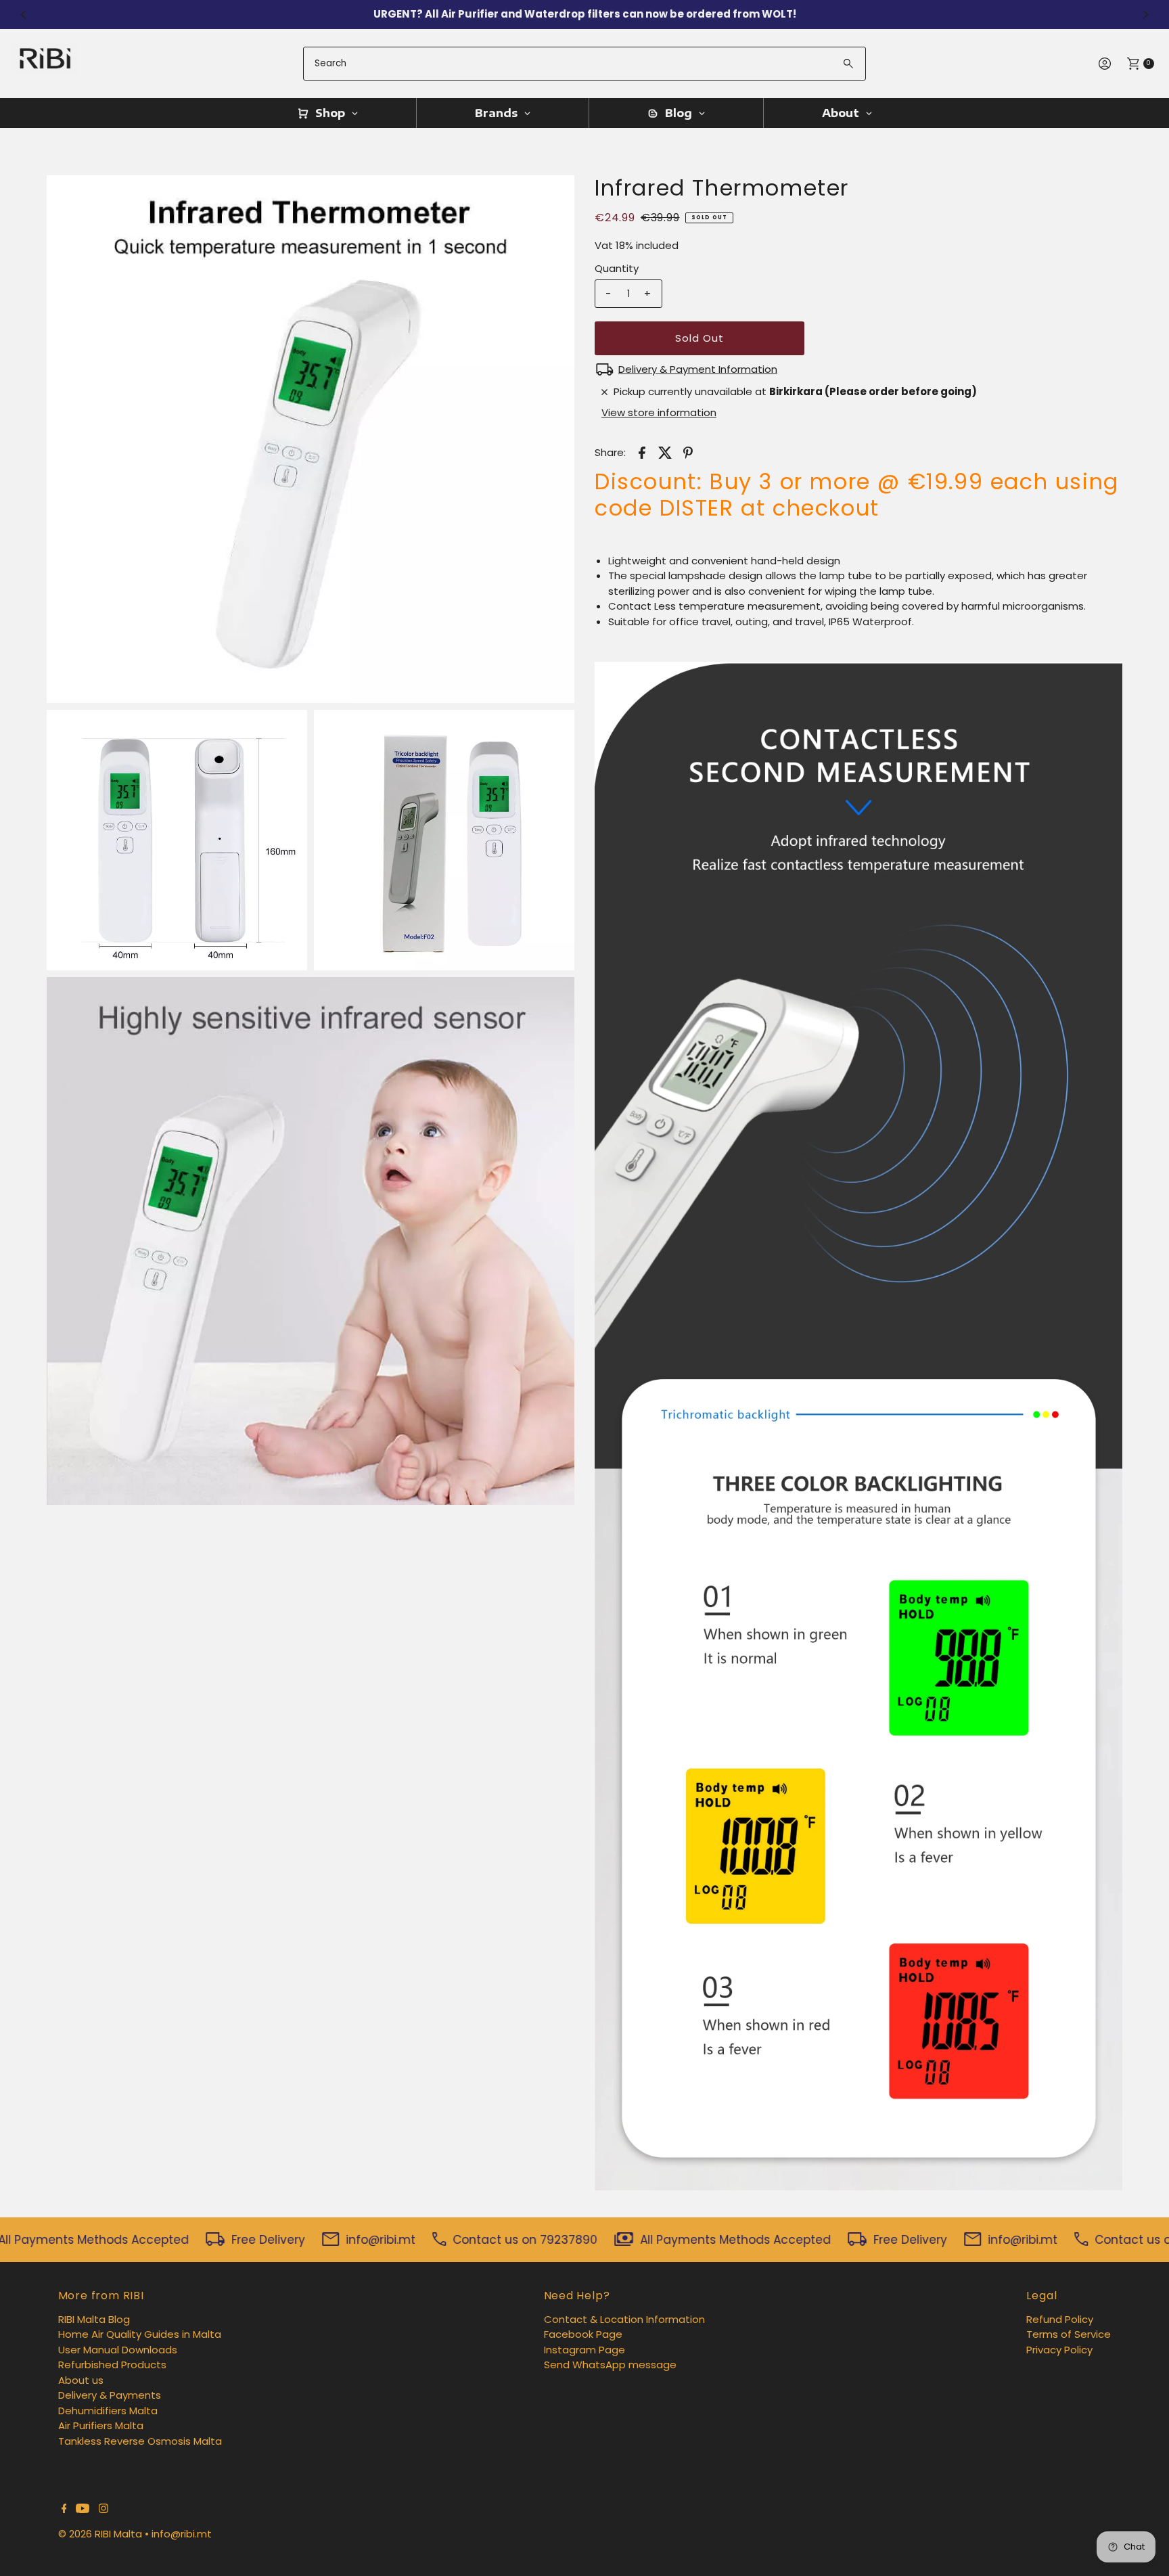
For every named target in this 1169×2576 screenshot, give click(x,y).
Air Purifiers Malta (101, 2425)
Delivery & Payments (110, 2395)
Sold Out (700, 338)
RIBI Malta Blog (94, 2319)
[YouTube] (83, 2510)
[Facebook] (64, 2510)
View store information (659, 412)
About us (81, 2380)
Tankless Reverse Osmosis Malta (140, 2441)
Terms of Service (1069, 2334)
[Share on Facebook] (642, 452)
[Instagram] (104, 2510)
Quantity (617, 268)
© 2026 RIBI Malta (100, 2534)
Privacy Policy (1059, 2350)
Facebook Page (583, 2334)
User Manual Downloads (118, 2350)
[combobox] (584, 64)
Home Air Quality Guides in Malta (140, 2334)
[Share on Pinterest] (688, 452)
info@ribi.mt (182, 2534)
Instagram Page (584, 2350)
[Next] (1145, 14)
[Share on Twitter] (665, 452)
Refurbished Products (112, 2365)
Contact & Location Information (624, 2319)
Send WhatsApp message (610, 2365)
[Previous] (24, 14)
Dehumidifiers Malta (108, 2411)
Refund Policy (1060, 2319)
